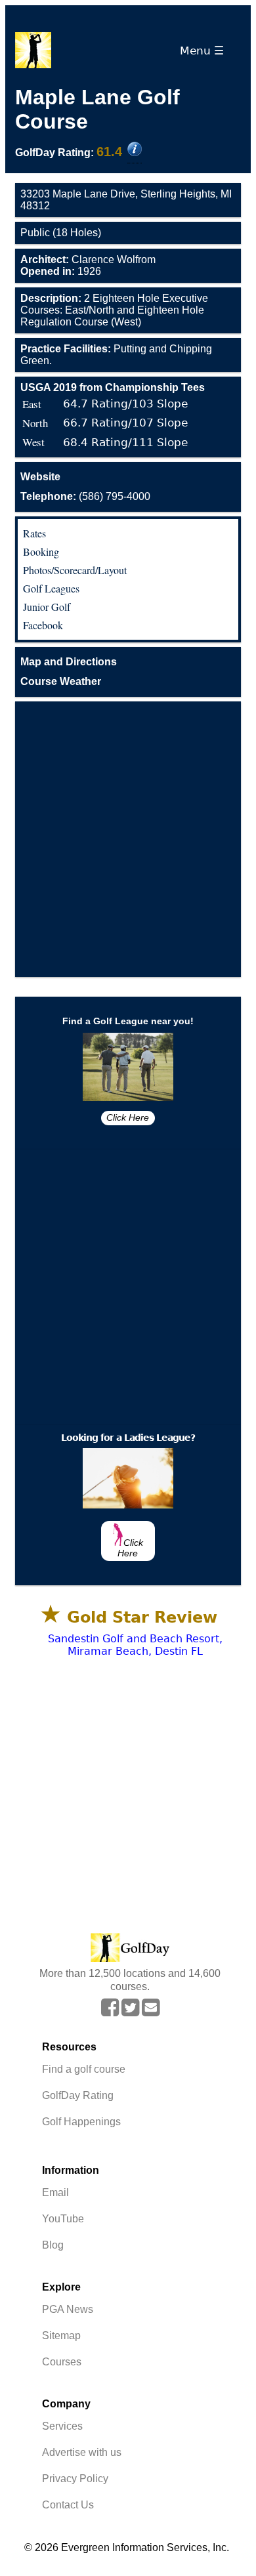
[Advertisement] (128, 839)
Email (55, 2192)
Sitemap (61, 2336)
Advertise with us (82, 2452)
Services (62, 2426)
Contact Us (68, 2505)
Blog (53, 2245)
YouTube (63, 2219)
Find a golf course (84, 2069)
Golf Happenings (81, 2122)
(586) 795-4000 (85, 496)
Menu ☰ (205, 51)
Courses (62, 2362)
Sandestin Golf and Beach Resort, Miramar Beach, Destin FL (135, 1645)
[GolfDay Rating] (135, 150)
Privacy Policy (75, 2479)
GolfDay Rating (78, 2095)
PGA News (68, 2309)
